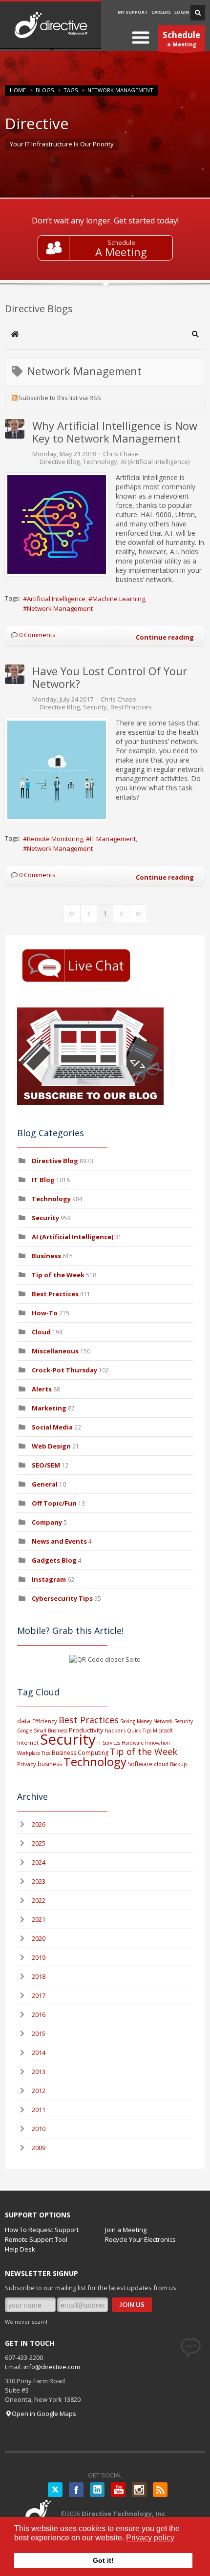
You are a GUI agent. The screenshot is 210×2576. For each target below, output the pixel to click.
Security (95, 707)
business (50, 1764)
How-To (45, 1313)
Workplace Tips (34, 1753)
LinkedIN (97, 2490)
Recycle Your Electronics (140, 2239)
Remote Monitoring (55, 839)
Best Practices (131, 707)
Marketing (49, 1408)
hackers (115, 1730)
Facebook (76, 2490)
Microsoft (163, 1731)
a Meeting (181, 39)
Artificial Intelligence (56, 599)
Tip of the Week (58, 1275)
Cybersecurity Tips (62, 1598)
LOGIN (182, 12)
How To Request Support (42, 2230)
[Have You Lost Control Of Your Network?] (57, 770)
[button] (195, 334)
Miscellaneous (55, 1351)
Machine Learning (119, 599)
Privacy (27, 1764)
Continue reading (165, 637)
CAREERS (161, 12)
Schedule (121, 242)
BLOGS (45, 90)
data (24, 1721)
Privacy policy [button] (150, 2538)
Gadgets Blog (54, 1560)
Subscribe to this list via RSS (60, 398)
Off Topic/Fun (54, 1503)
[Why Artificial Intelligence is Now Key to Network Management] (57, 524)
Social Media (52, 1427)
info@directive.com (52, 2367)
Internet (28, 1742)
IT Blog (43, 1180)
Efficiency (45, 1721)
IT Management (113, 839)
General (45, 1484)
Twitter (55, 2490)
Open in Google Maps (44, 2414)
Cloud (41, 1332)
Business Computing (80, 1753)
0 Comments (37, 635)
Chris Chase (121, 454)
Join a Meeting (126, 2230)
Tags (71, 90)
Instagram (49, 1579)
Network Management (60, 608)
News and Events (59, 1541)
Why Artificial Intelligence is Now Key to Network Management (115, 432)
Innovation (157, 1743)
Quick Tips (139, 1731)
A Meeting (121, 252)
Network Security (173, 1721)
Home (18, 90)
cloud (161, 1764)
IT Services (109, 1743)
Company (47, 1522)
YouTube (118, 2490)
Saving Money (136, 1721)
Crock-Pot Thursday (65, 1370)
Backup (178, 1764)
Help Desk (20, 2249)
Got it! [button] (103, 2560)
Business (46, 1256)
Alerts (42, 1389)
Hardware (133, 1743)
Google (25, 1731)
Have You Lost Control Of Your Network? (110, 677)
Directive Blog (60, 462)
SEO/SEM (46, 1465)
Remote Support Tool (36, 2239)
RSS (160, 2490)
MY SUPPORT (133, 12)
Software (140, 1764)
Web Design (51, 1446)
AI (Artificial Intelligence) (155, 462)
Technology (100, 462)
